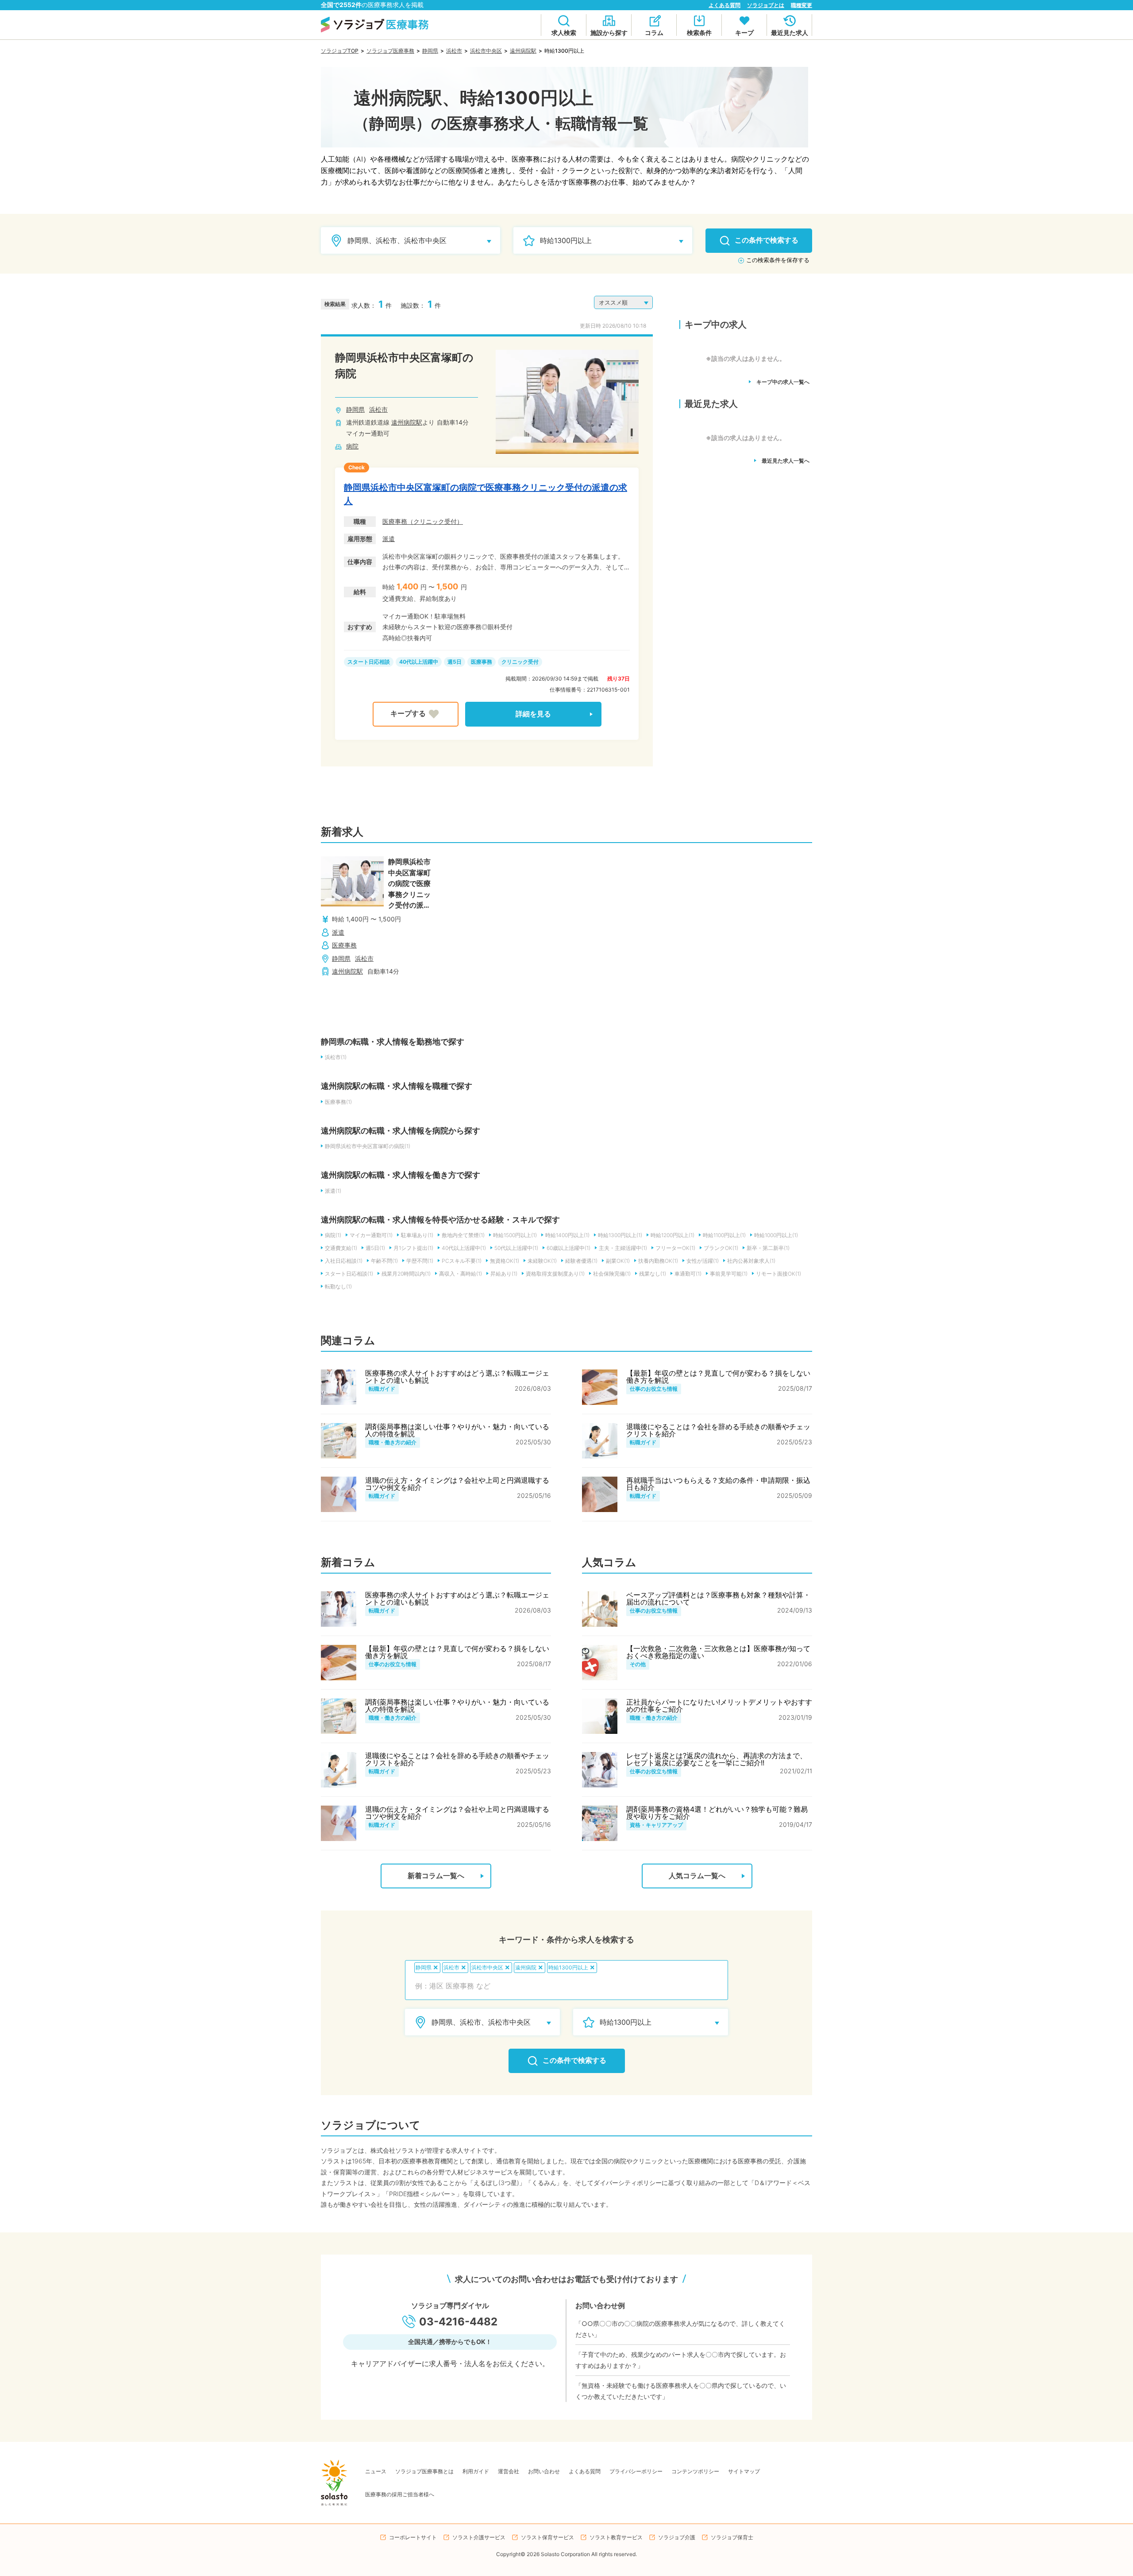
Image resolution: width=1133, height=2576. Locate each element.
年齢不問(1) (384, 1261)
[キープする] (416, 714)
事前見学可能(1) (729, 1274)
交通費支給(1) (341, 1248)
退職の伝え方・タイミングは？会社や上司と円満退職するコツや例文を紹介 (457, 1484)
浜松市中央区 (486, 51)
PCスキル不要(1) (462, 1261)
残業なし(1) (653, 1274)
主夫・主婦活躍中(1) (623, 1248)
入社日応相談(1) (344, 1261)
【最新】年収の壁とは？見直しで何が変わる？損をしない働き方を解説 (718, 1377)
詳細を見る (533, 714)
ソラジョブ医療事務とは (424, 2471)
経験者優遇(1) (581, 1261)
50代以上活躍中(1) (516, 1248)
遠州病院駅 (523, 51)
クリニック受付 (520, 662)
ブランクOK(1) (721, 1248)
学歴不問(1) (420, 1261)
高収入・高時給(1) (461, 1274)
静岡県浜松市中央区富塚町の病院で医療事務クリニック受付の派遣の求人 (486, 494)
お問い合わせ (544, 2471)
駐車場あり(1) (417, 1235)
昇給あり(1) (504, 1274)
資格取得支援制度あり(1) (555, 1274)
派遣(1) (333, 1191)
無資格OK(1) (505, 1261)
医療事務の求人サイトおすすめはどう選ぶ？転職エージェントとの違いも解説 (457, 1377)
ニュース (376, 2471)
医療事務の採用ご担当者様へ (400, 2494)
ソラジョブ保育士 (732, 2537)
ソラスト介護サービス (479, 2537)
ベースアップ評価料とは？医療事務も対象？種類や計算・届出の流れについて (718, 1598)
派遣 (389, 539)
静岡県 (430, 51)
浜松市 (454, 51)
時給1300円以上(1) (620, 1235)
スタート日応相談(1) (349, 1274)
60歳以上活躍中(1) (568, 1248)
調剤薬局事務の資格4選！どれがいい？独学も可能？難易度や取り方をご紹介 (717, 1813)
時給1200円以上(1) (672, 1235)
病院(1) (333, 1235)
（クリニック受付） (435, 521)
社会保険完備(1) (612, 1274)
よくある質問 (725, 5)
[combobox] (566, 1986)
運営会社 (509, 2471)
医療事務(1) (338, 1102)
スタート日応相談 (369, 662)
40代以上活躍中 (419, 662)
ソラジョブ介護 (677, 2537)
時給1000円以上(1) (776, 1235)
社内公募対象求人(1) (751, 1261)
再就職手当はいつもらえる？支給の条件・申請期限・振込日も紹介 (718, 1484)
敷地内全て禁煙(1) (463, 1235)
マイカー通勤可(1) (371, 1235)
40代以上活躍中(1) (464, 1248)
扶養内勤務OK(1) (658, 1261)
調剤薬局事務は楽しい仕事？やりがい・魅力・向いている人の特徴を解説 (457, 1430)
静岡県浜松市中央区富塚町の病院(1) (368, 1146)
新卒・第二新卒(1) (768, 1248)
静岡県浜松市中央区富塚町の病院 (404, 366)
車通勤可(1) (688, 1274)
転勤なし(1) (338, 1286)
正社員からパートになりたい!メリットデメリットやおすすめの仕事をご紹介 (719, 1706)
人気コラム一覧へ (697, 1876)
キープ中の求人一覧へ (783, 382)
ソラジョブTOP (340, 51)
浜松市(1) (336, 1057)
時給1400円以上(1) (567, 1235)
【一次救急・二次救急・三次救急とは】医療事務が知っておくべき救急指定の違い (718, 1652)
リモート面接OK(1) (778, 1274)
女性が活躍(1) (703, 1261)
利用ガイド (476, 2471)
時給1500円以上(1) (515, 1235)
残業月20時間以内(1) (406, 1274)
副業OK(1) (618, 1261)
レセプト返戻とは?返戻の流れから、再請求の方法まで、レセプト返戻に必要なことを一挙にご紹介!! (717, 1759)
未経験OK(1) (542, 1261)
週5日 (455, 662)
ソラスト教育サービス (616, 2537)
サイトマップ (744, 2471)
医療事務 (395, 521)
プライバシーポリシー (636, 2471)
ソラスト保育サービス (547, 2537)
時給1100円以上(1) (724, 1235)
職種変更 (802, 5)
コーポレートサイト (413, 2537)
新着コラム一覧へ (436, 1876)
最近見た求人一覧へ (786, 461)
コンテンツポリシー (695, 2471)
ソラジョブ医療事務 (390, 51)
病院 (352, 446)
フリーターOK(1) (675, 1248)
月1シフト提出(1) (413, 1248)
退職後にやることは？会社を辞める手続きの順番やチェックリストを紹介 (718, 1430)
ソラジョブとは (766, 5)
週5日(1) (375, 1248)
